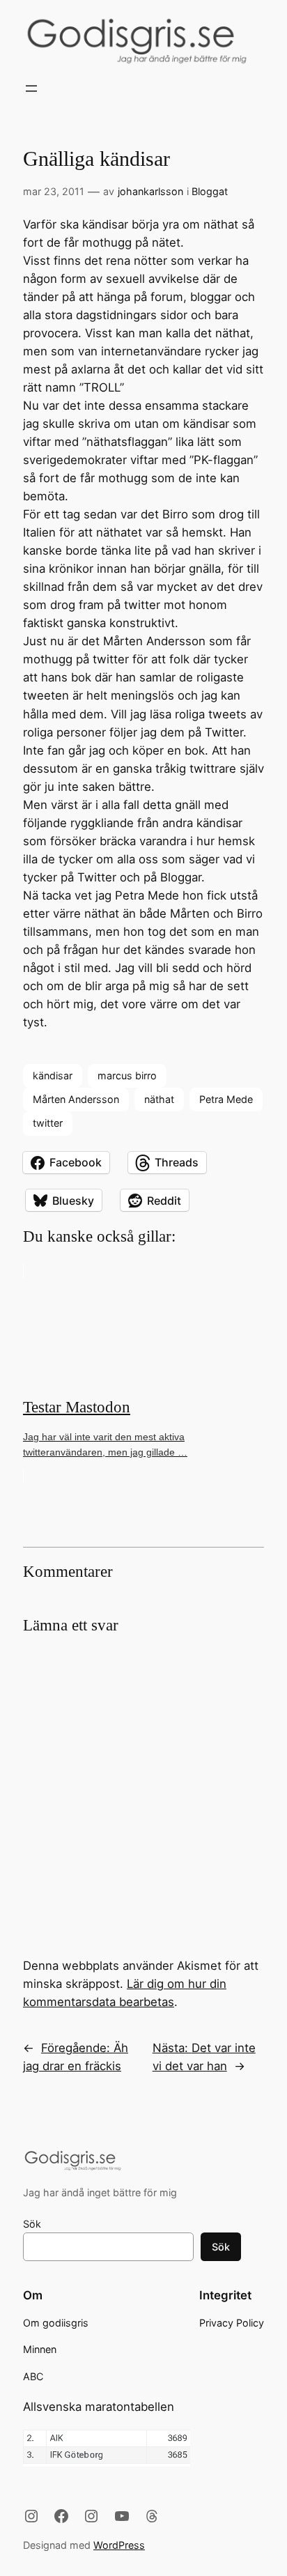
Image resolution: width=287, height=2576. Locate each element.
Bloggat (210, 191)
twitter (48, 1123)
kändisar (53, 1075)
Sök (32, 2224)
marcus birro (127, 1075)
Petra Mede (226, 1099)
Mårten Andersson (76, 1099)
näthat (159, 1099)
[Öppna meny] (31, 88)
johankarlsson (150, 191)
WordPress (119, 2545)
